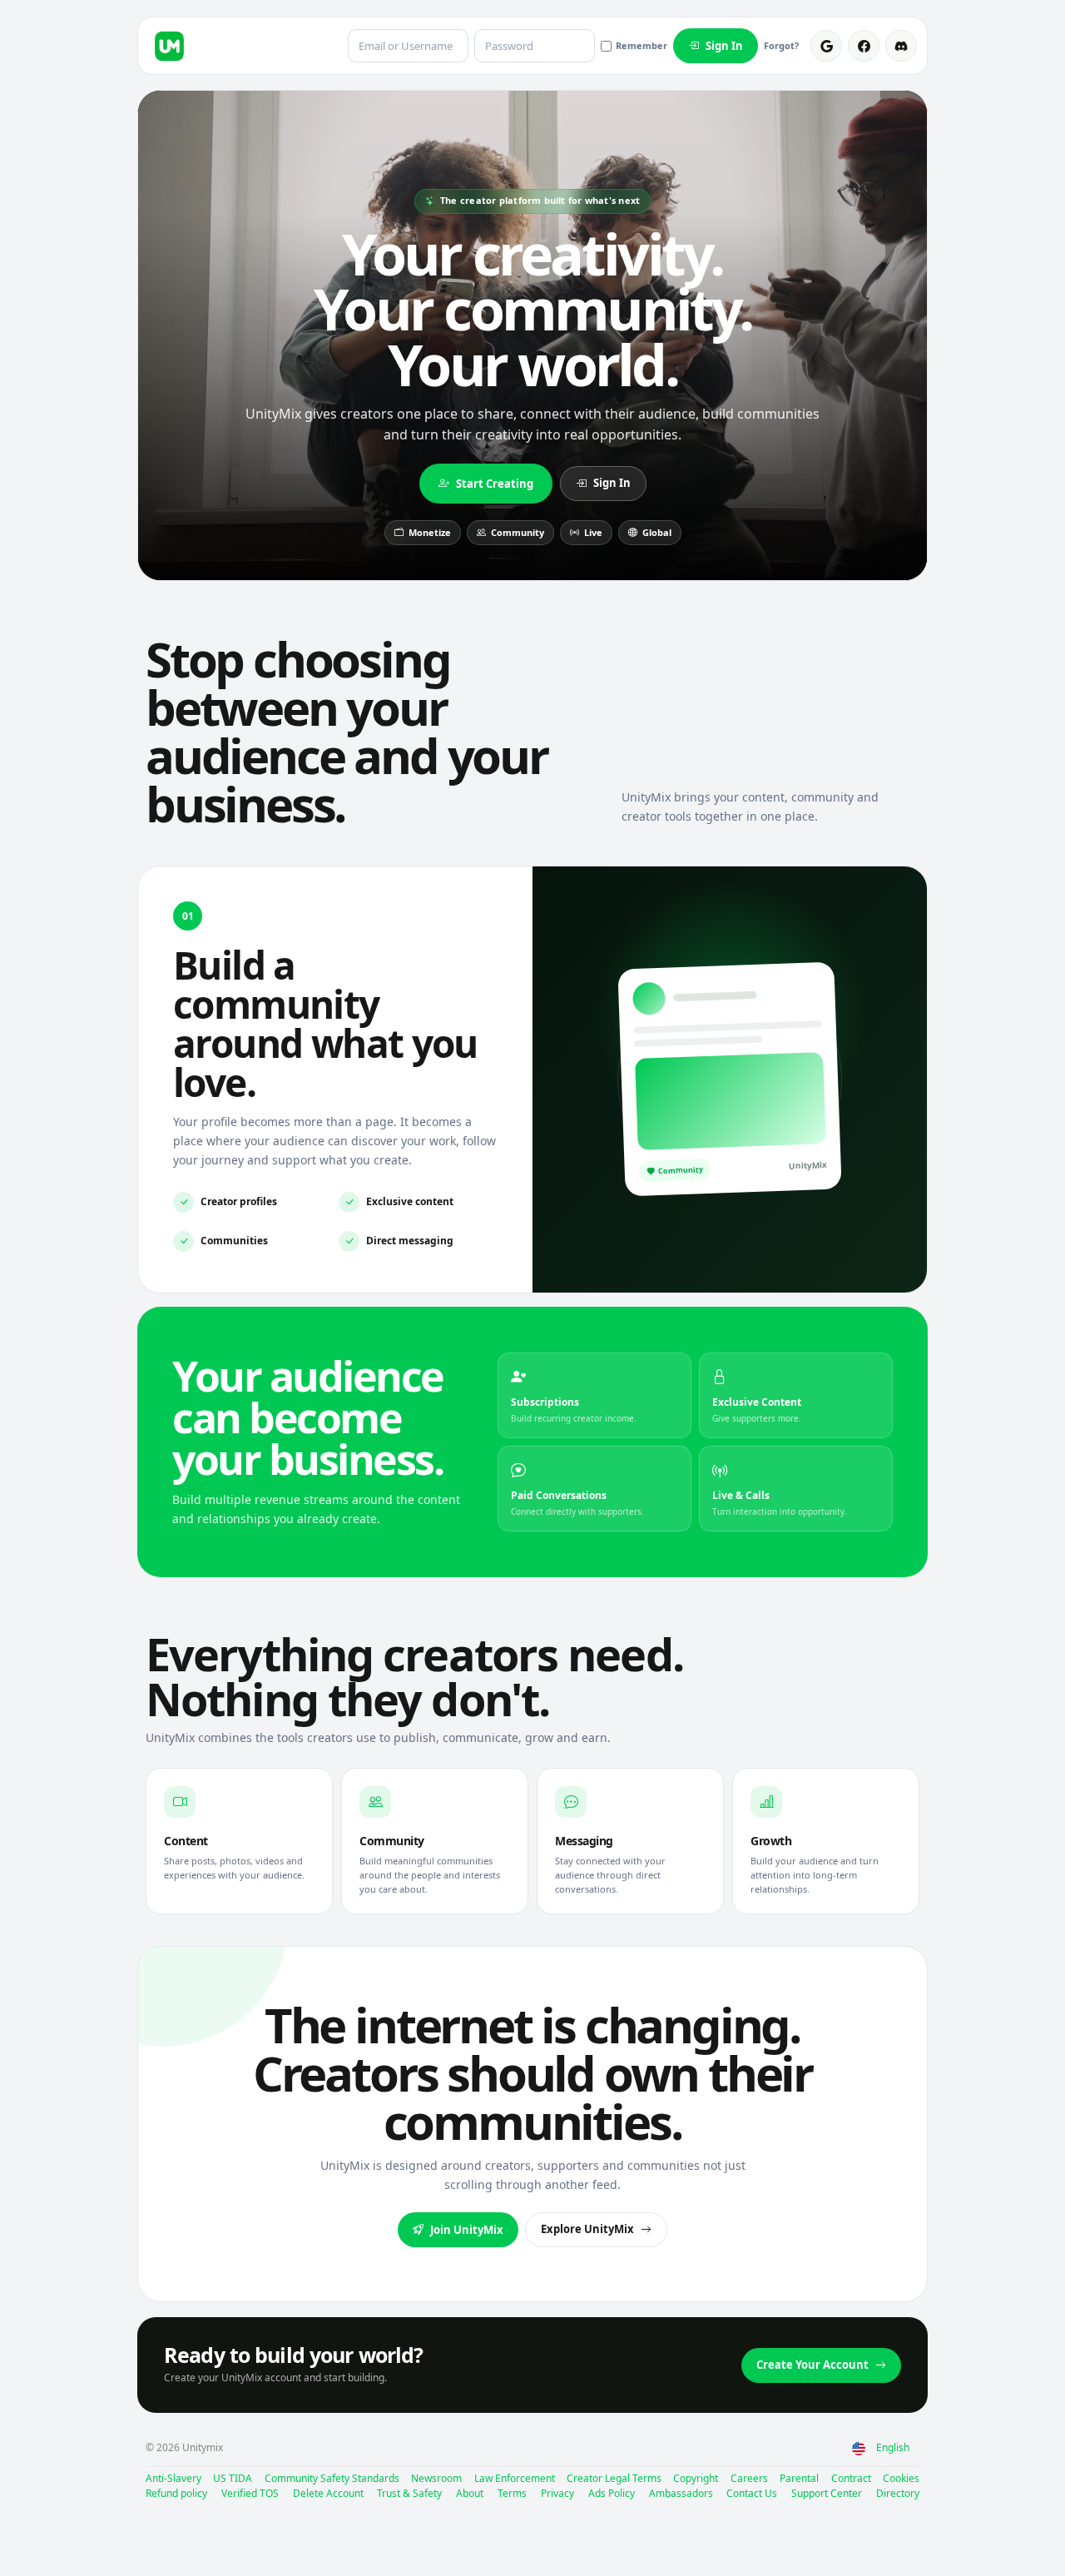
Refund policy (176, 2493)
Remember (641, 45)
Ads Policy (612, 2493)
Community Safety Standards (332, 2478)
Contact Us (752, 2493)
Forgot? (781, 45)
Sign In (724, 46)
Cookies (901, 2478)
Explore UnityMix (587, 2229)
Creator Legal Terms (614, 2478)
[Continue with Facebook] (864, 46)
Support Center (827, 2493)
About (470, 2493)
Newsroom (436, 2478)
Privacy (557, 2493)
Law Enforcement (515, 2478)
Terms (512, 2493)
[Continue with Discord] (901, 46)
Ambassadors (681, 2493)
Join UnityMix (467, 2230)
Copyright (696, 2478)
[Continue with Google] (826, 46)
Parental (799, 2478)
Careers (749, 2478)
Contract (851, 2478)
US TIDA (233, 2478)
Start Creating (495, 484)
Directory (898, 2493)
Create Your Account (812, 2365)
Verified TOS (250, 2493)
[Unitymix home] (169, 46)
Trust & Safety (409, 2493)
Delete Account (328, 2493)
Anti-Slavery (173, 2478)
